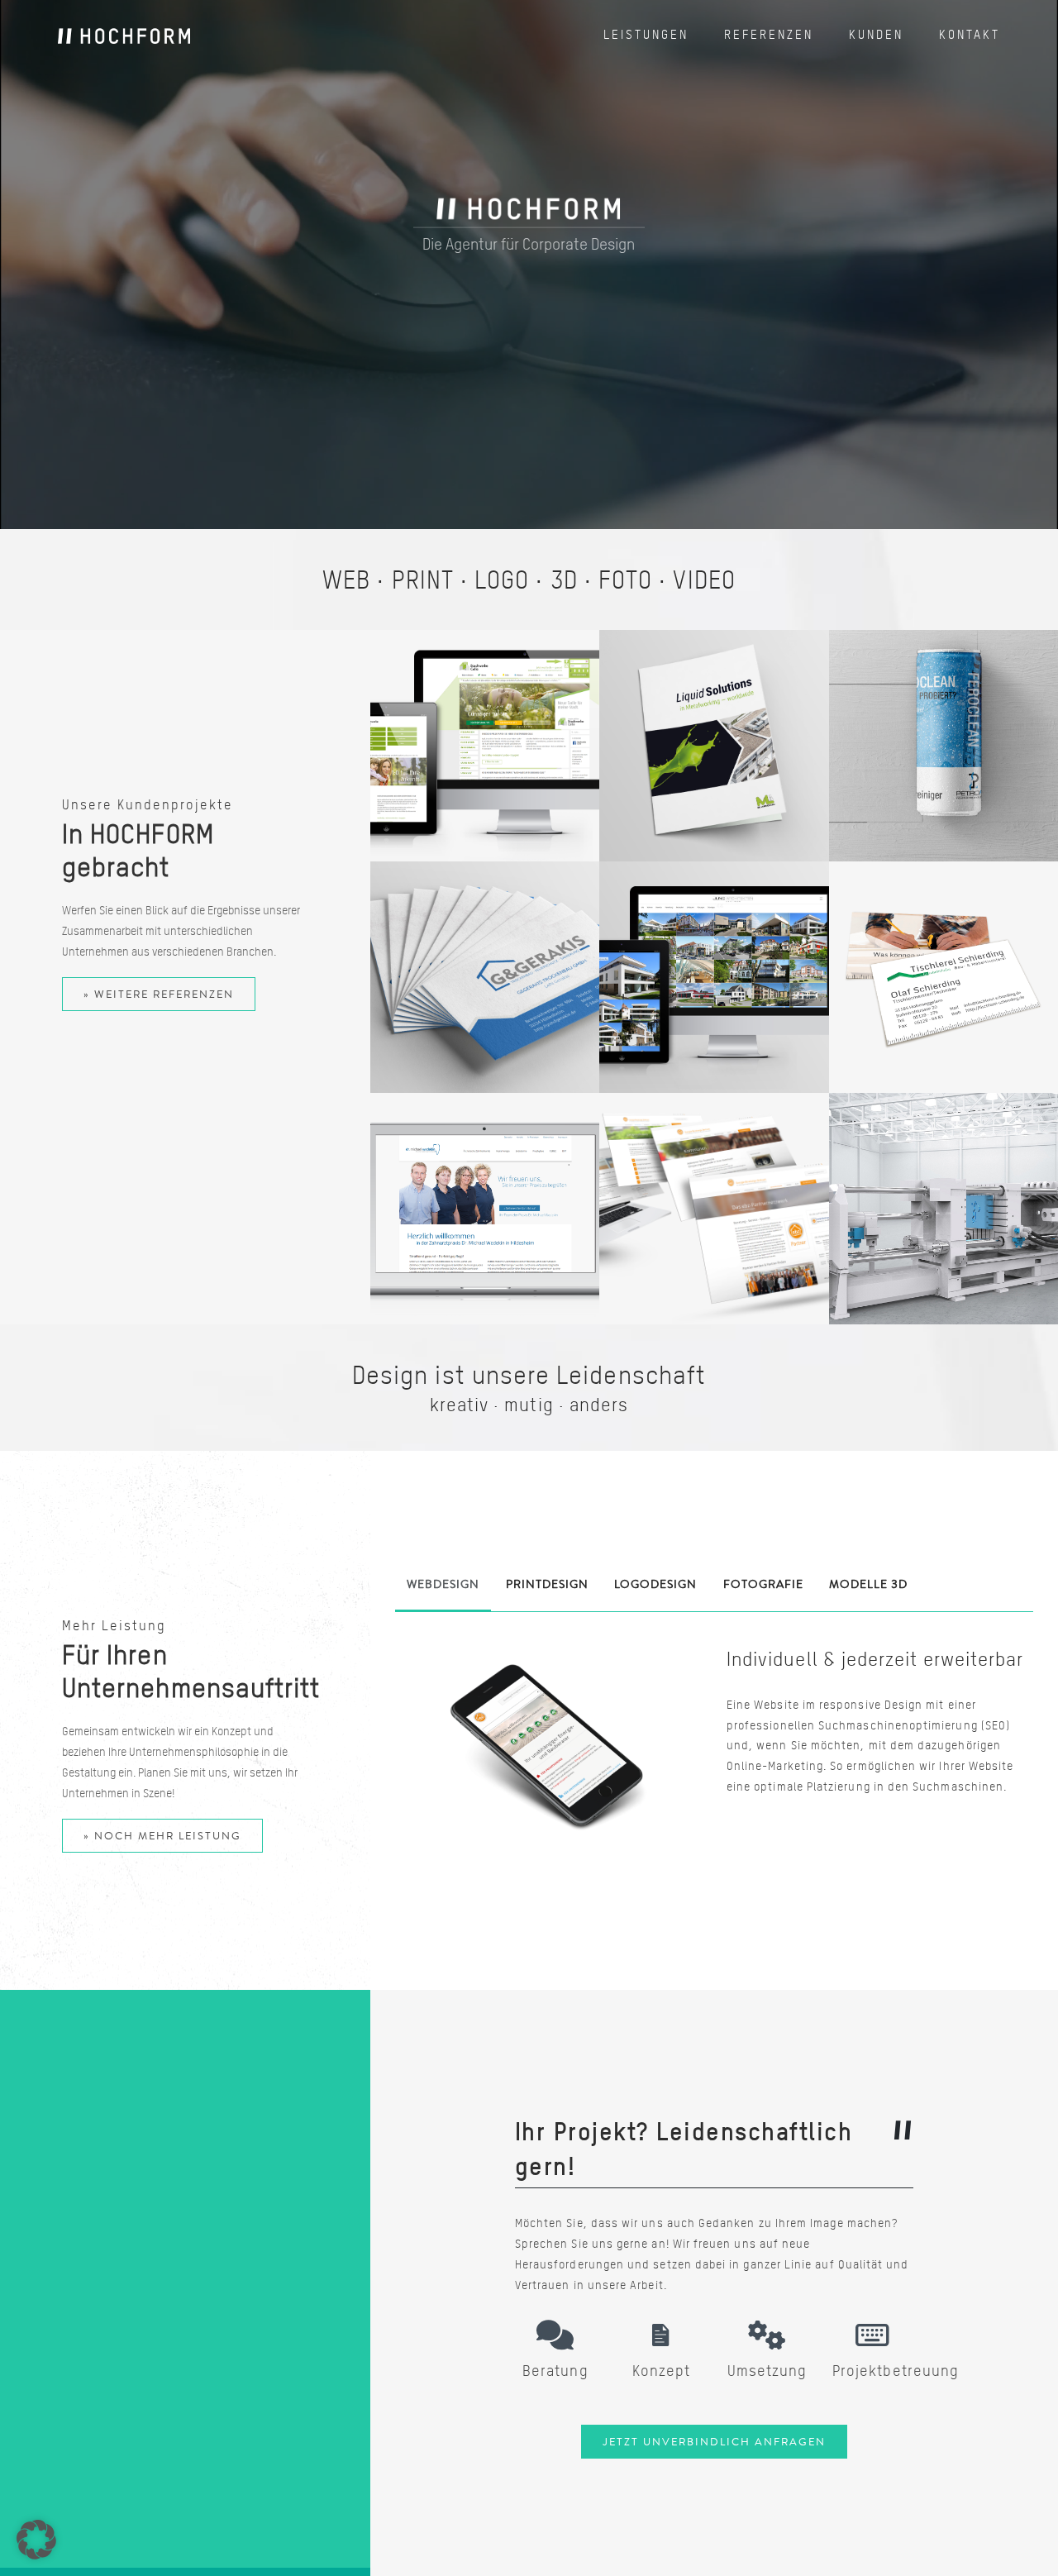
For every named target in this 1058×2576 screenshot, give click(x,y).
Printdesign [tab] (547, 1584)
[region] (529, 265)
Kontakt (970, 35)
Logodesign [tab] (655, 1584)
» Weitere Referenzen (159, 994)
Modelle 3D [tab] (868, 1584)
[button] (36, 2540)
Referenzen (769, 35)
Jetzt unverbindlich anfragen (714, 2442)
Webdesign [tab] (443, 1584)
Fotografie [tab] (763, 1584)
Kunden (876, 35)
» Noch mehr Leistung (162, 1836)
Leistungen (646, 35)
